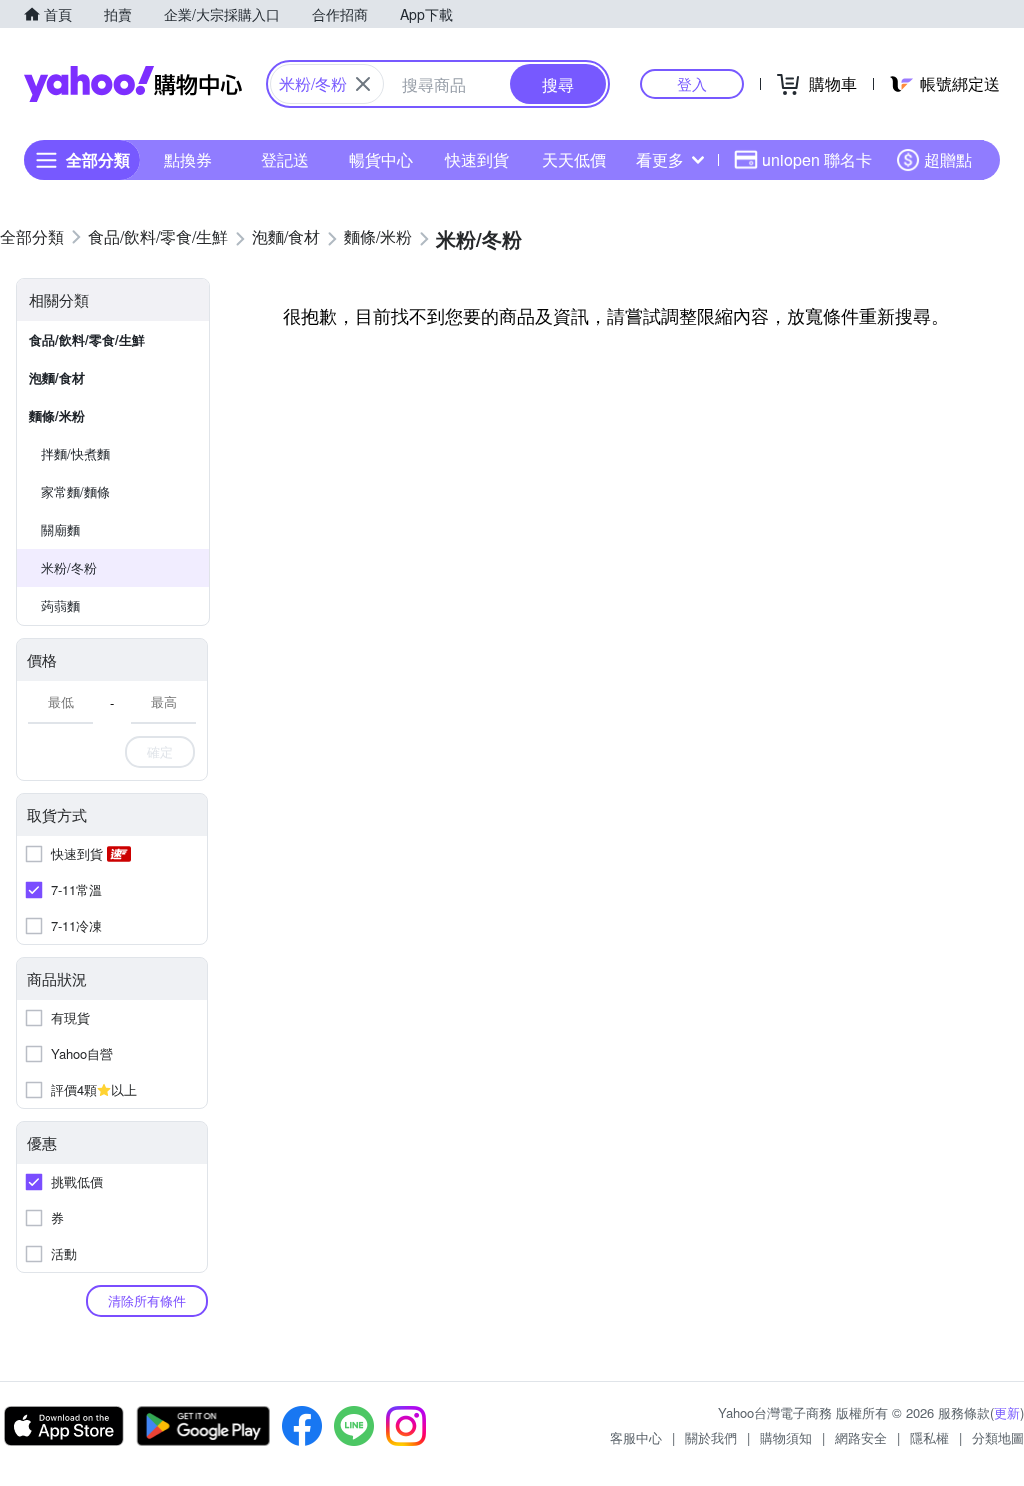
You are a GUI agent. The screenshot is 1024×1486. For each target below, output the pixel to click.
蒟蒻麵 (60, 605)
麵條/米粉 (57, 415)
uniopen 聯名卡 (817, 159)
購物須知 (786, 1437)
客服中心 (636, 1437)
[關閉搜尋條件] (363, 84)
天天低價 (574, 159)
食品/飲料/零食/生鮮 (87, 339)
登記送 (285, 159)
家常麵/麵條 (75, 491)
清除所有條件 (147, 1300)
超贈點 (948, 159)
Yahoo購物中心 (133, 84)
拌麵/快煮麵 (75, 453)
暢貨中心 (381, 159)
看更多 (660, 159)
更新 (1007, 1412)
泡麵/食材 (57, 377)
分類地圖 (998, 1437)
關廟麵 (60, 529)
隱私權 (929, 1437)
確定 (160, 751)
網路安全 (861, 1437)
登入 (692, 83)
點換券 (188, 159)
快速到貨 (477, 159)
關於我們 (711, 1437)
